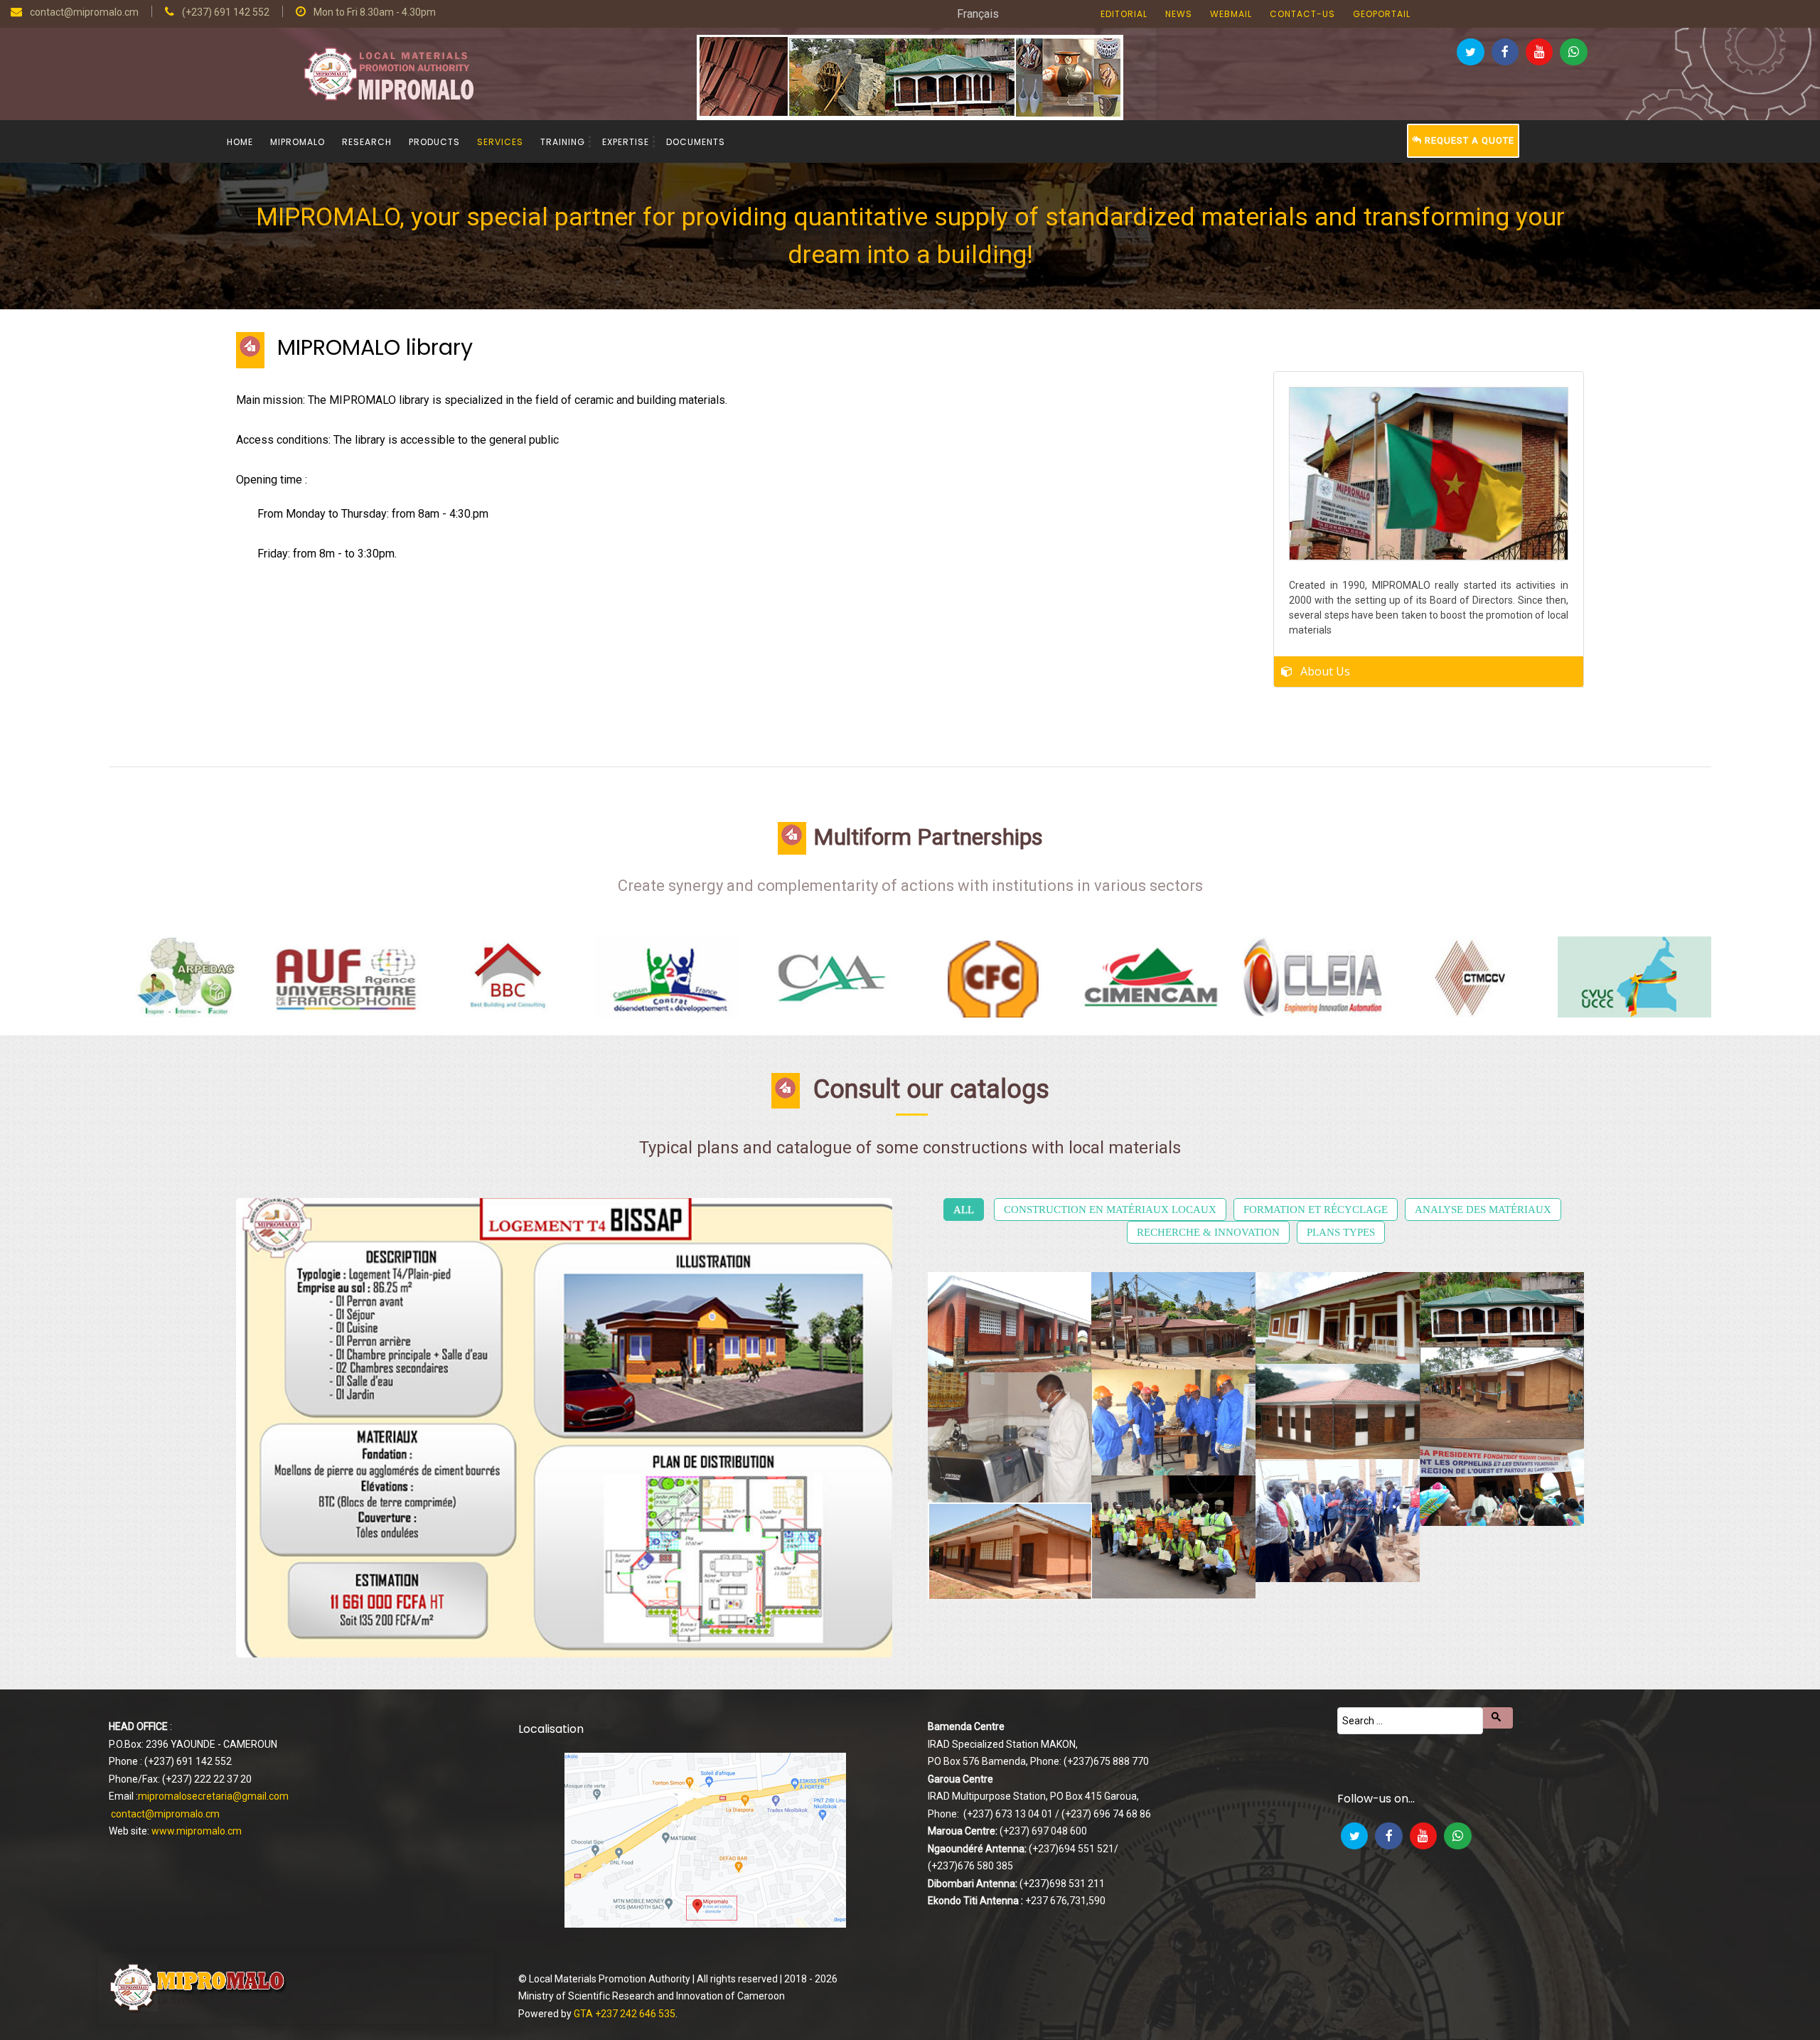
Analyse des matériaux (1483, 1209)
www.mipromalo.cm (197, 1831)
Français (978, 14)
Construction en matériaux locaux (1110, 1209)
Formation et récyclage (1316, 1209)
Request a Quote (1468, 140)
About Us (1325, 671)
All (964, 1209)
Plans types (1341, 1232)
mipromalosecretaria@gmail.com (213, 1796)
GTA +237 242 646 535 (625, 2014)
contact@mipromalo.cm (165, 1814)
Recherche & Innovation (1208, 1232)
